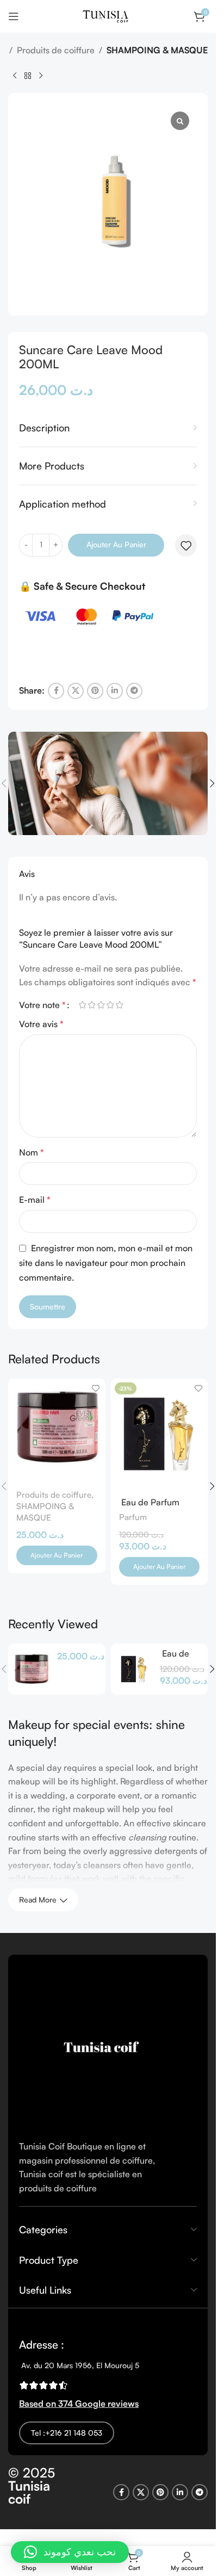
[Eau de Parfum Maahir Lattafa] (134, 1669)
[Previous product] (15, 76)
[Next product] (41, 76)
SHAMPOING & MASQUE (157, 50)
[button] (212, 783)
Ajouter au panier (116, 544)
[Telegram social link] (134, 691)
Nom (32, 1152)
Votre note (42, 1005)
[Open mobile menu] (14, 16)
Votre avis (41, 1024)
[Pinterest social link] (95, 691)
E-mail (35, 1200)
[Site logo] (108, 15)
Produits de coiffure (56, 50)
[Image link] (101, 2046)
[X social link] (76, 691)
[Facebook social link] (56, 691)
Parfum (133, 1517)
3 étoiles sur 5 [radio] (101, 1005)
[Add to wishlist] (186, 546)
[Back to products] (28, 76)
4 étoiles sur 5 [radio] (110, 1005)
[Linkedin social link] (115, 691)
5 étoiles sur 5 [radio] (119, 1005)
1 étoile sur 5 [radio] (82, 1005)
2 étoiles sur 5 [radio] (92, 1005)
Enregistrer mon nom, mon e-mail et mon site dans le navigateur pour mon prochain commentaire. (106, 1263)
